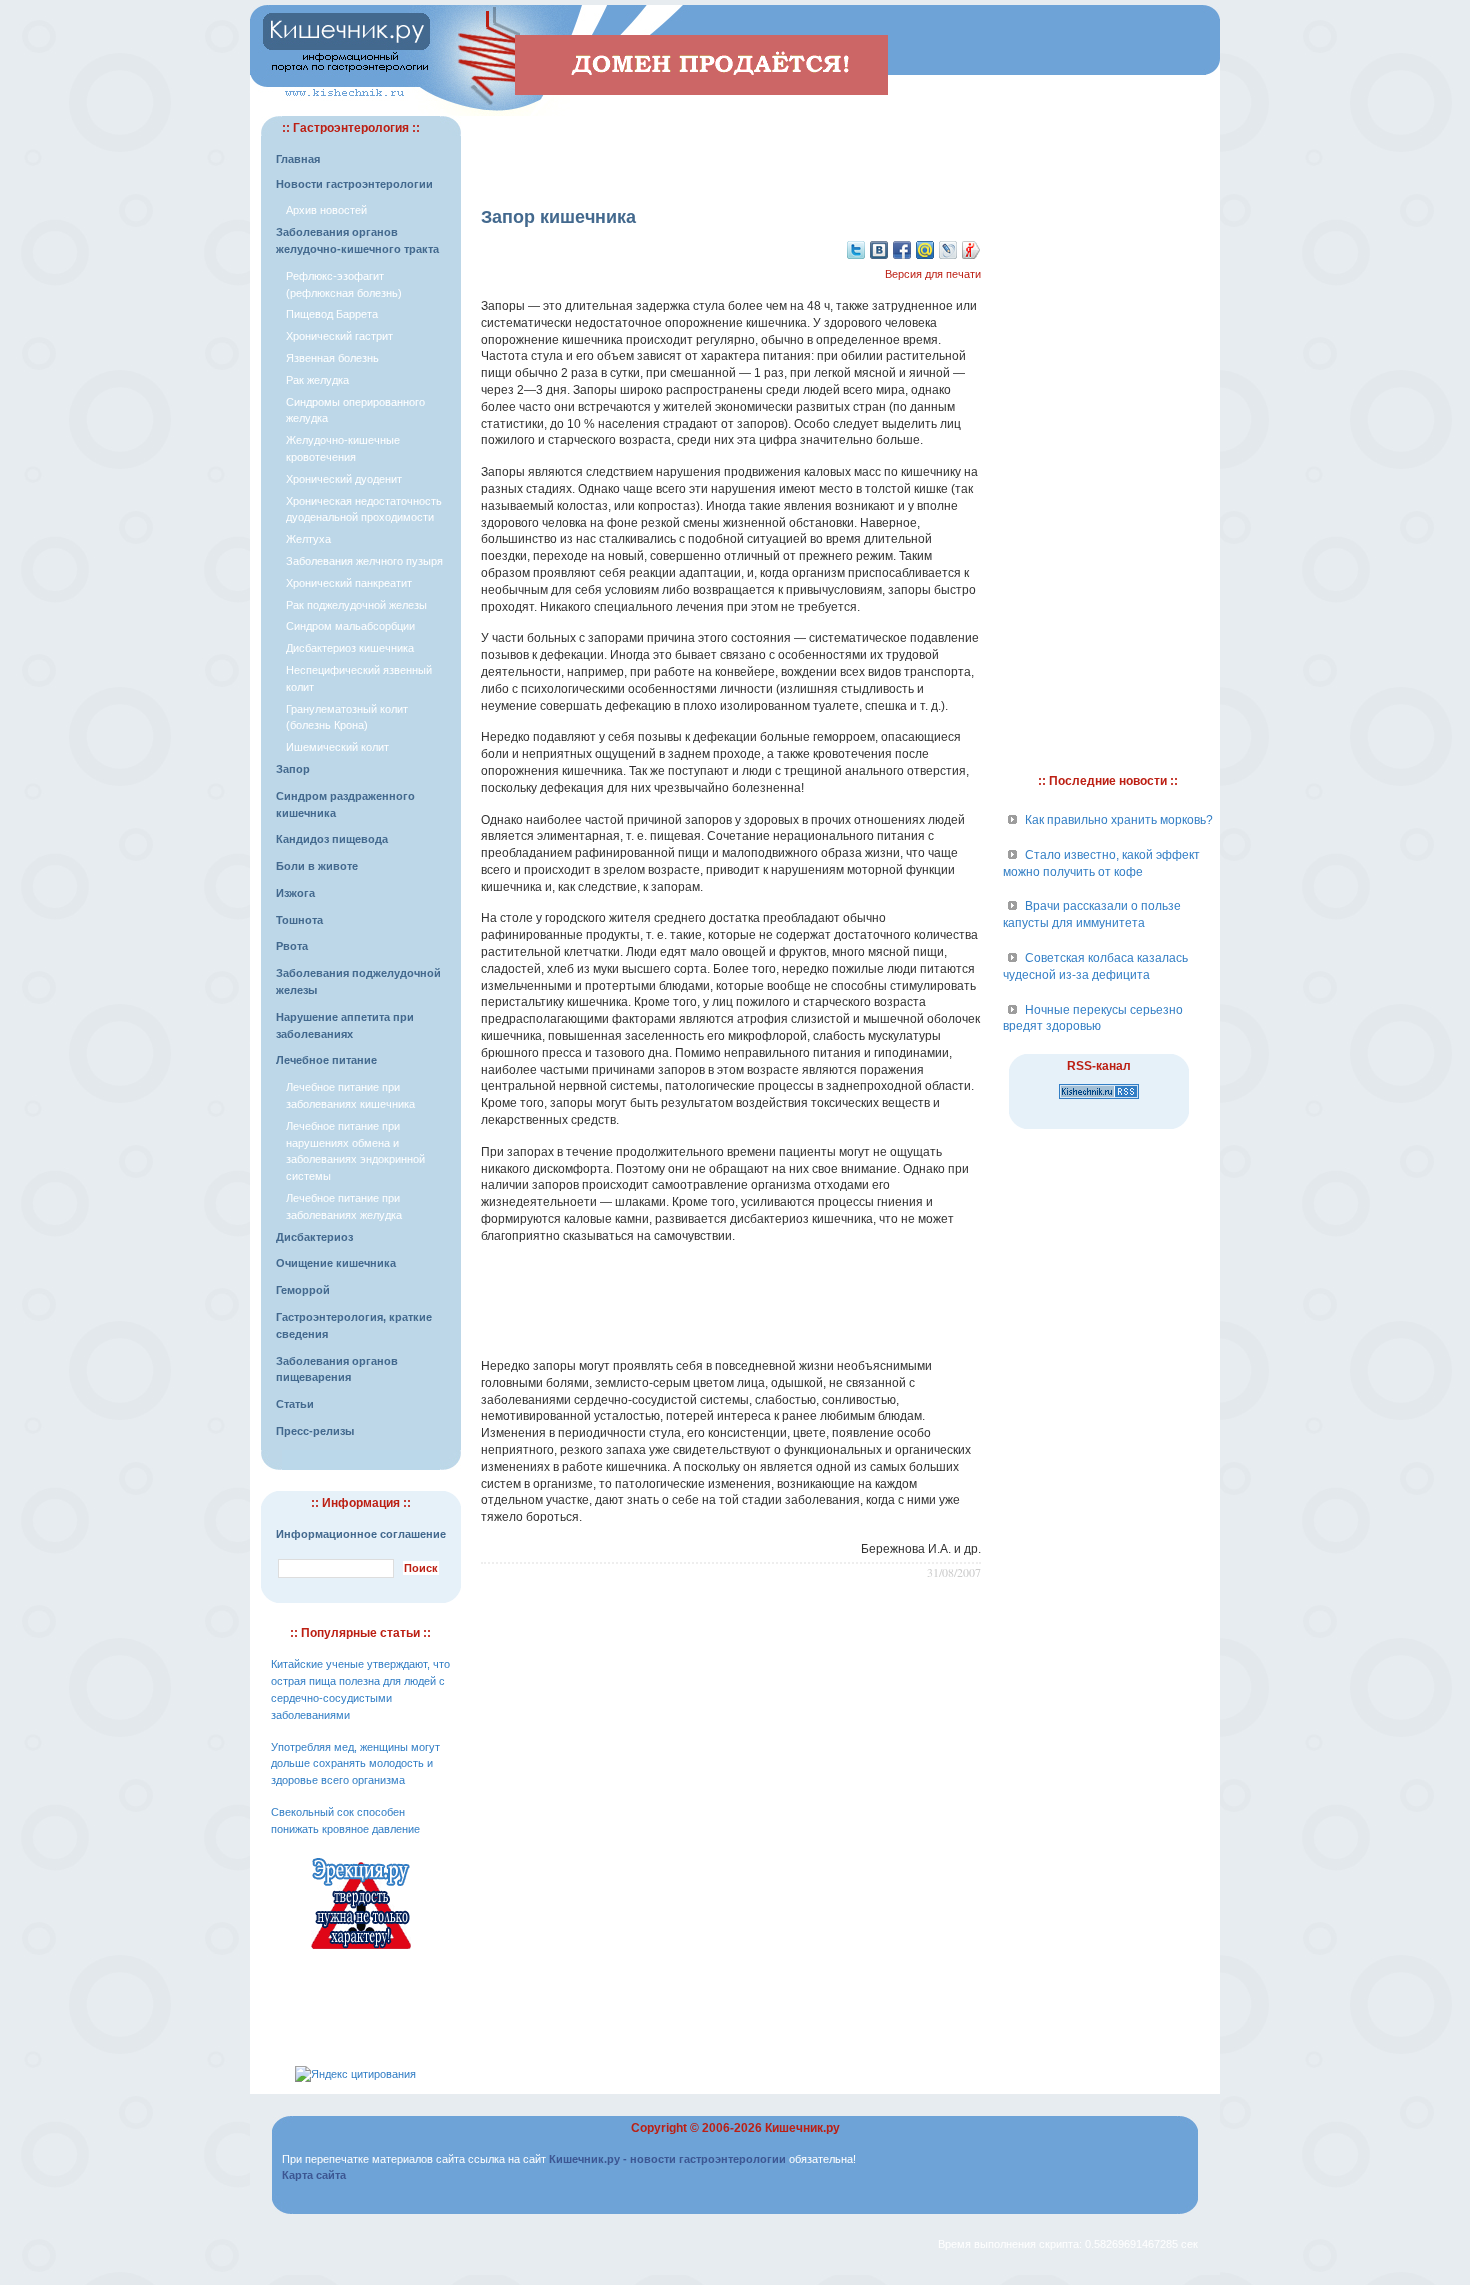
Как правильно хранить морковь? (1119, 820)
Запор (293, 769)
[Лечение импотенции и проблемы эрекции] (361, 1952)
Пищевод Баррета (332, 314)
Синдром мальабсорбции (350, 626)
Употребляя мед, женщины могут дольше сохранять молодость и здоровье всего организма (355, 1764)
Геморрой (303, 1290)
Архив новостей (326, 210)
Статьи (295, 1404)
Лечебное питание (326, 1060)
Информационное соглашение (361, 1534)
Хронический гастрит (339, 336)
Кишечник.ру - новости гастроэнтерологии (667, 2159)
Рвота (292, 946)
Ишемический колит (337, 747)
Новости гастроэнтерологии (354, 184)
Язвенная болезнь (332, 358)
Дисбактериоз (314, 1237)
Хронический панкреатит (349, 583)
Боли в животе (317, 866)
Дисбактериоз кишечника (350, 648)
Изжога (295, 893)
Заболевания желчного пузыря (364, 561)
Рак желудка (317, 380)
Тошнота (299, 920)
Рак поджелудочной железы (356, 605)
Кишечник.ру (802, 2128)
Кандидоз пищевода (332, 839)
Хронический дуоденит (344, 479)
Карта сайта (314, 2175)
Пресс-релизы (315, 1431)
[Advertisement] (731, 146)
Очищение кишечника (336, 1263)
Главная (298, 159)
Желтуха (308, 539)
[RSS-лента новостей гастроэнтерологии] (1099, 1100)
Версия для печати (933, 274)
